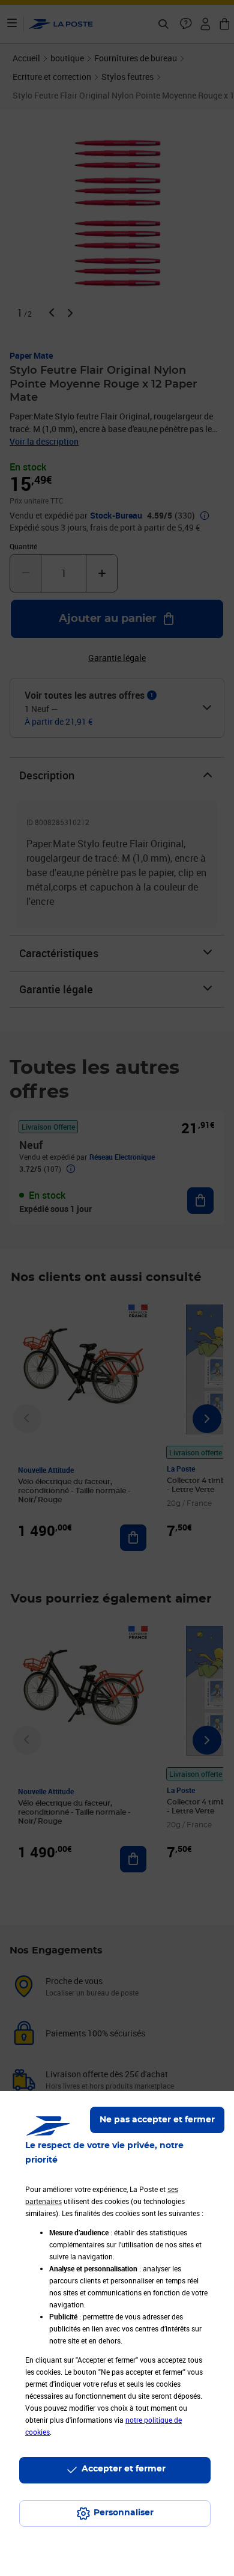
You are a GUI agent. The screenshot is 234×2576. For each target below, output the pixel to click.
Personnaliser (124, 2513)
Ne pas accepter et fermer (157, 2120)
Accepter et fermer (124, 2469)
